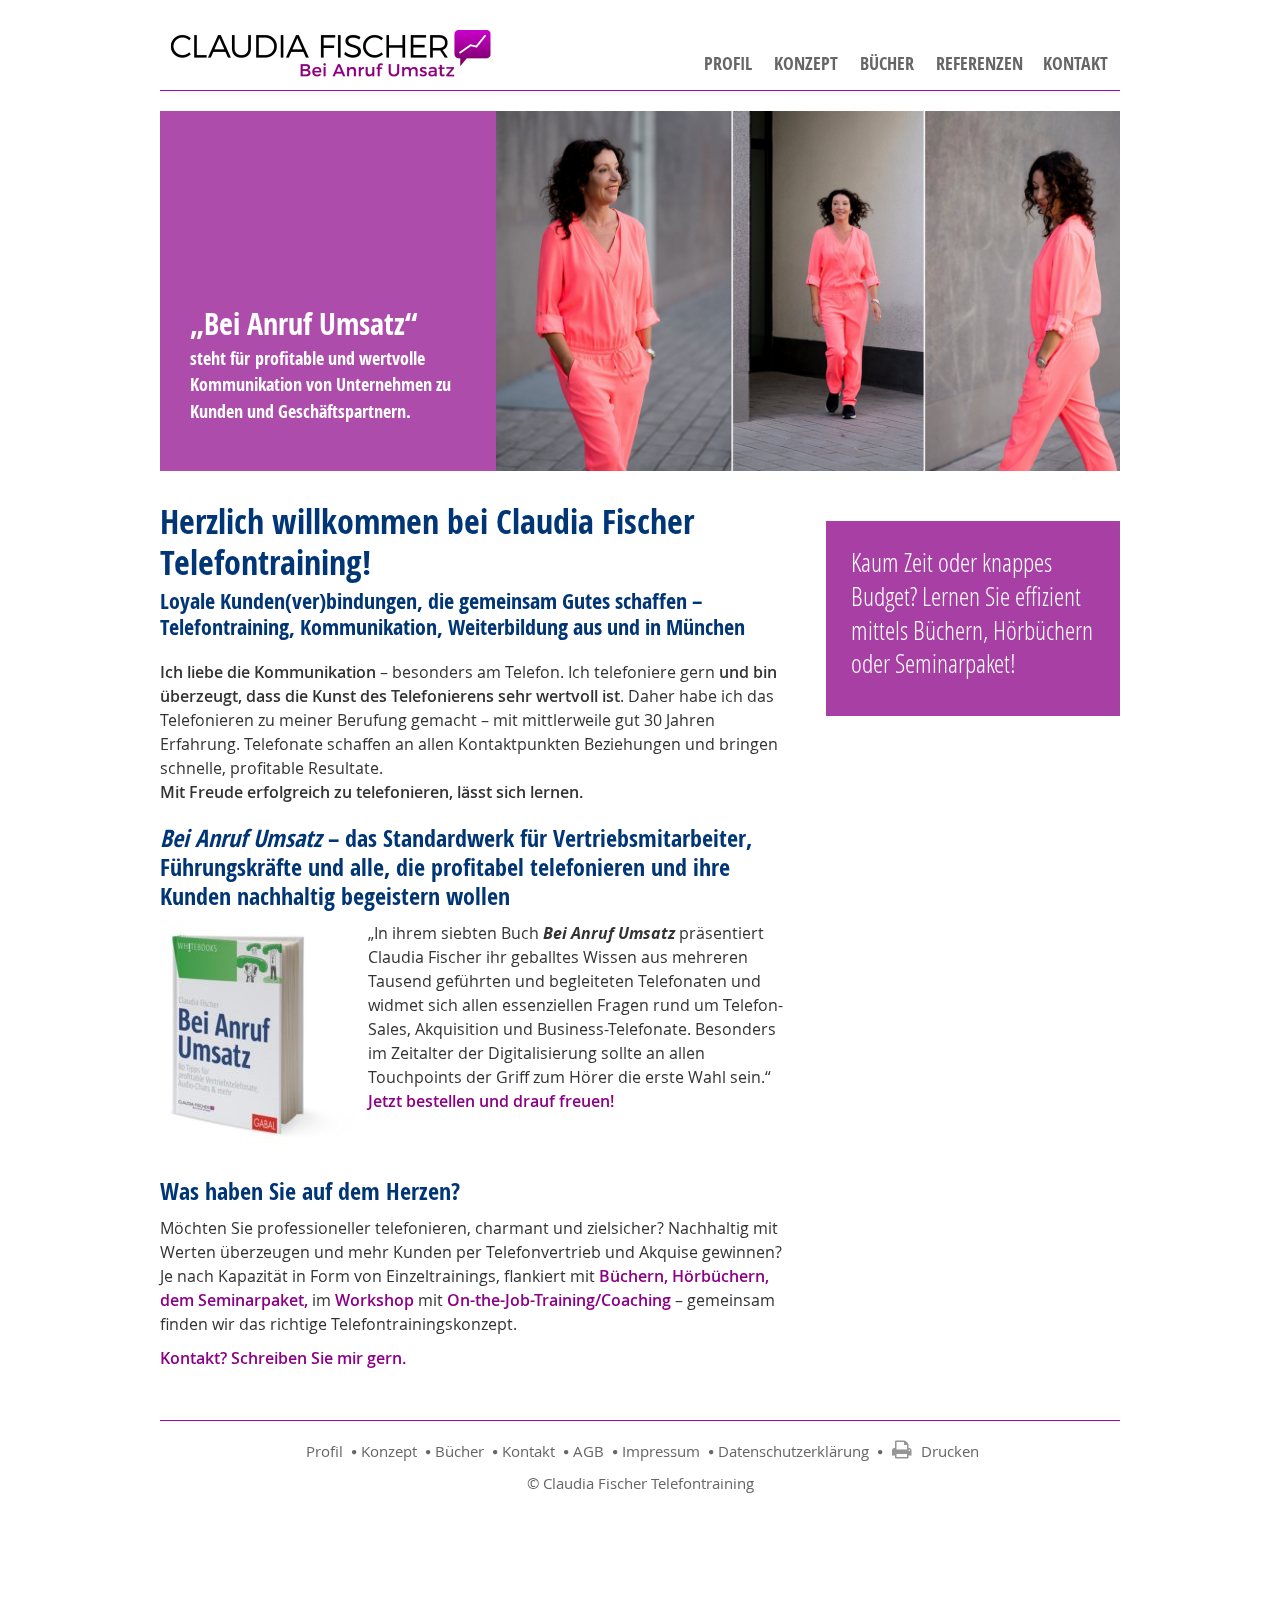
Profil (728, 63)
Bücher (887, 63)
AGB (590, 1451)
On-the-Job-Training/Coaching (559, 1300)
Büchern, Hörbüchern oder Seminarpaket (972, 647)
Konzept (806, 63)
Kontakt (1075, 63)
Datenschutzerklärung (795, 1451)
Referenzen (979, 63)
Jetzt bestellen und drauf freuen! (491, 1101)
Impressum (663, 1451)
